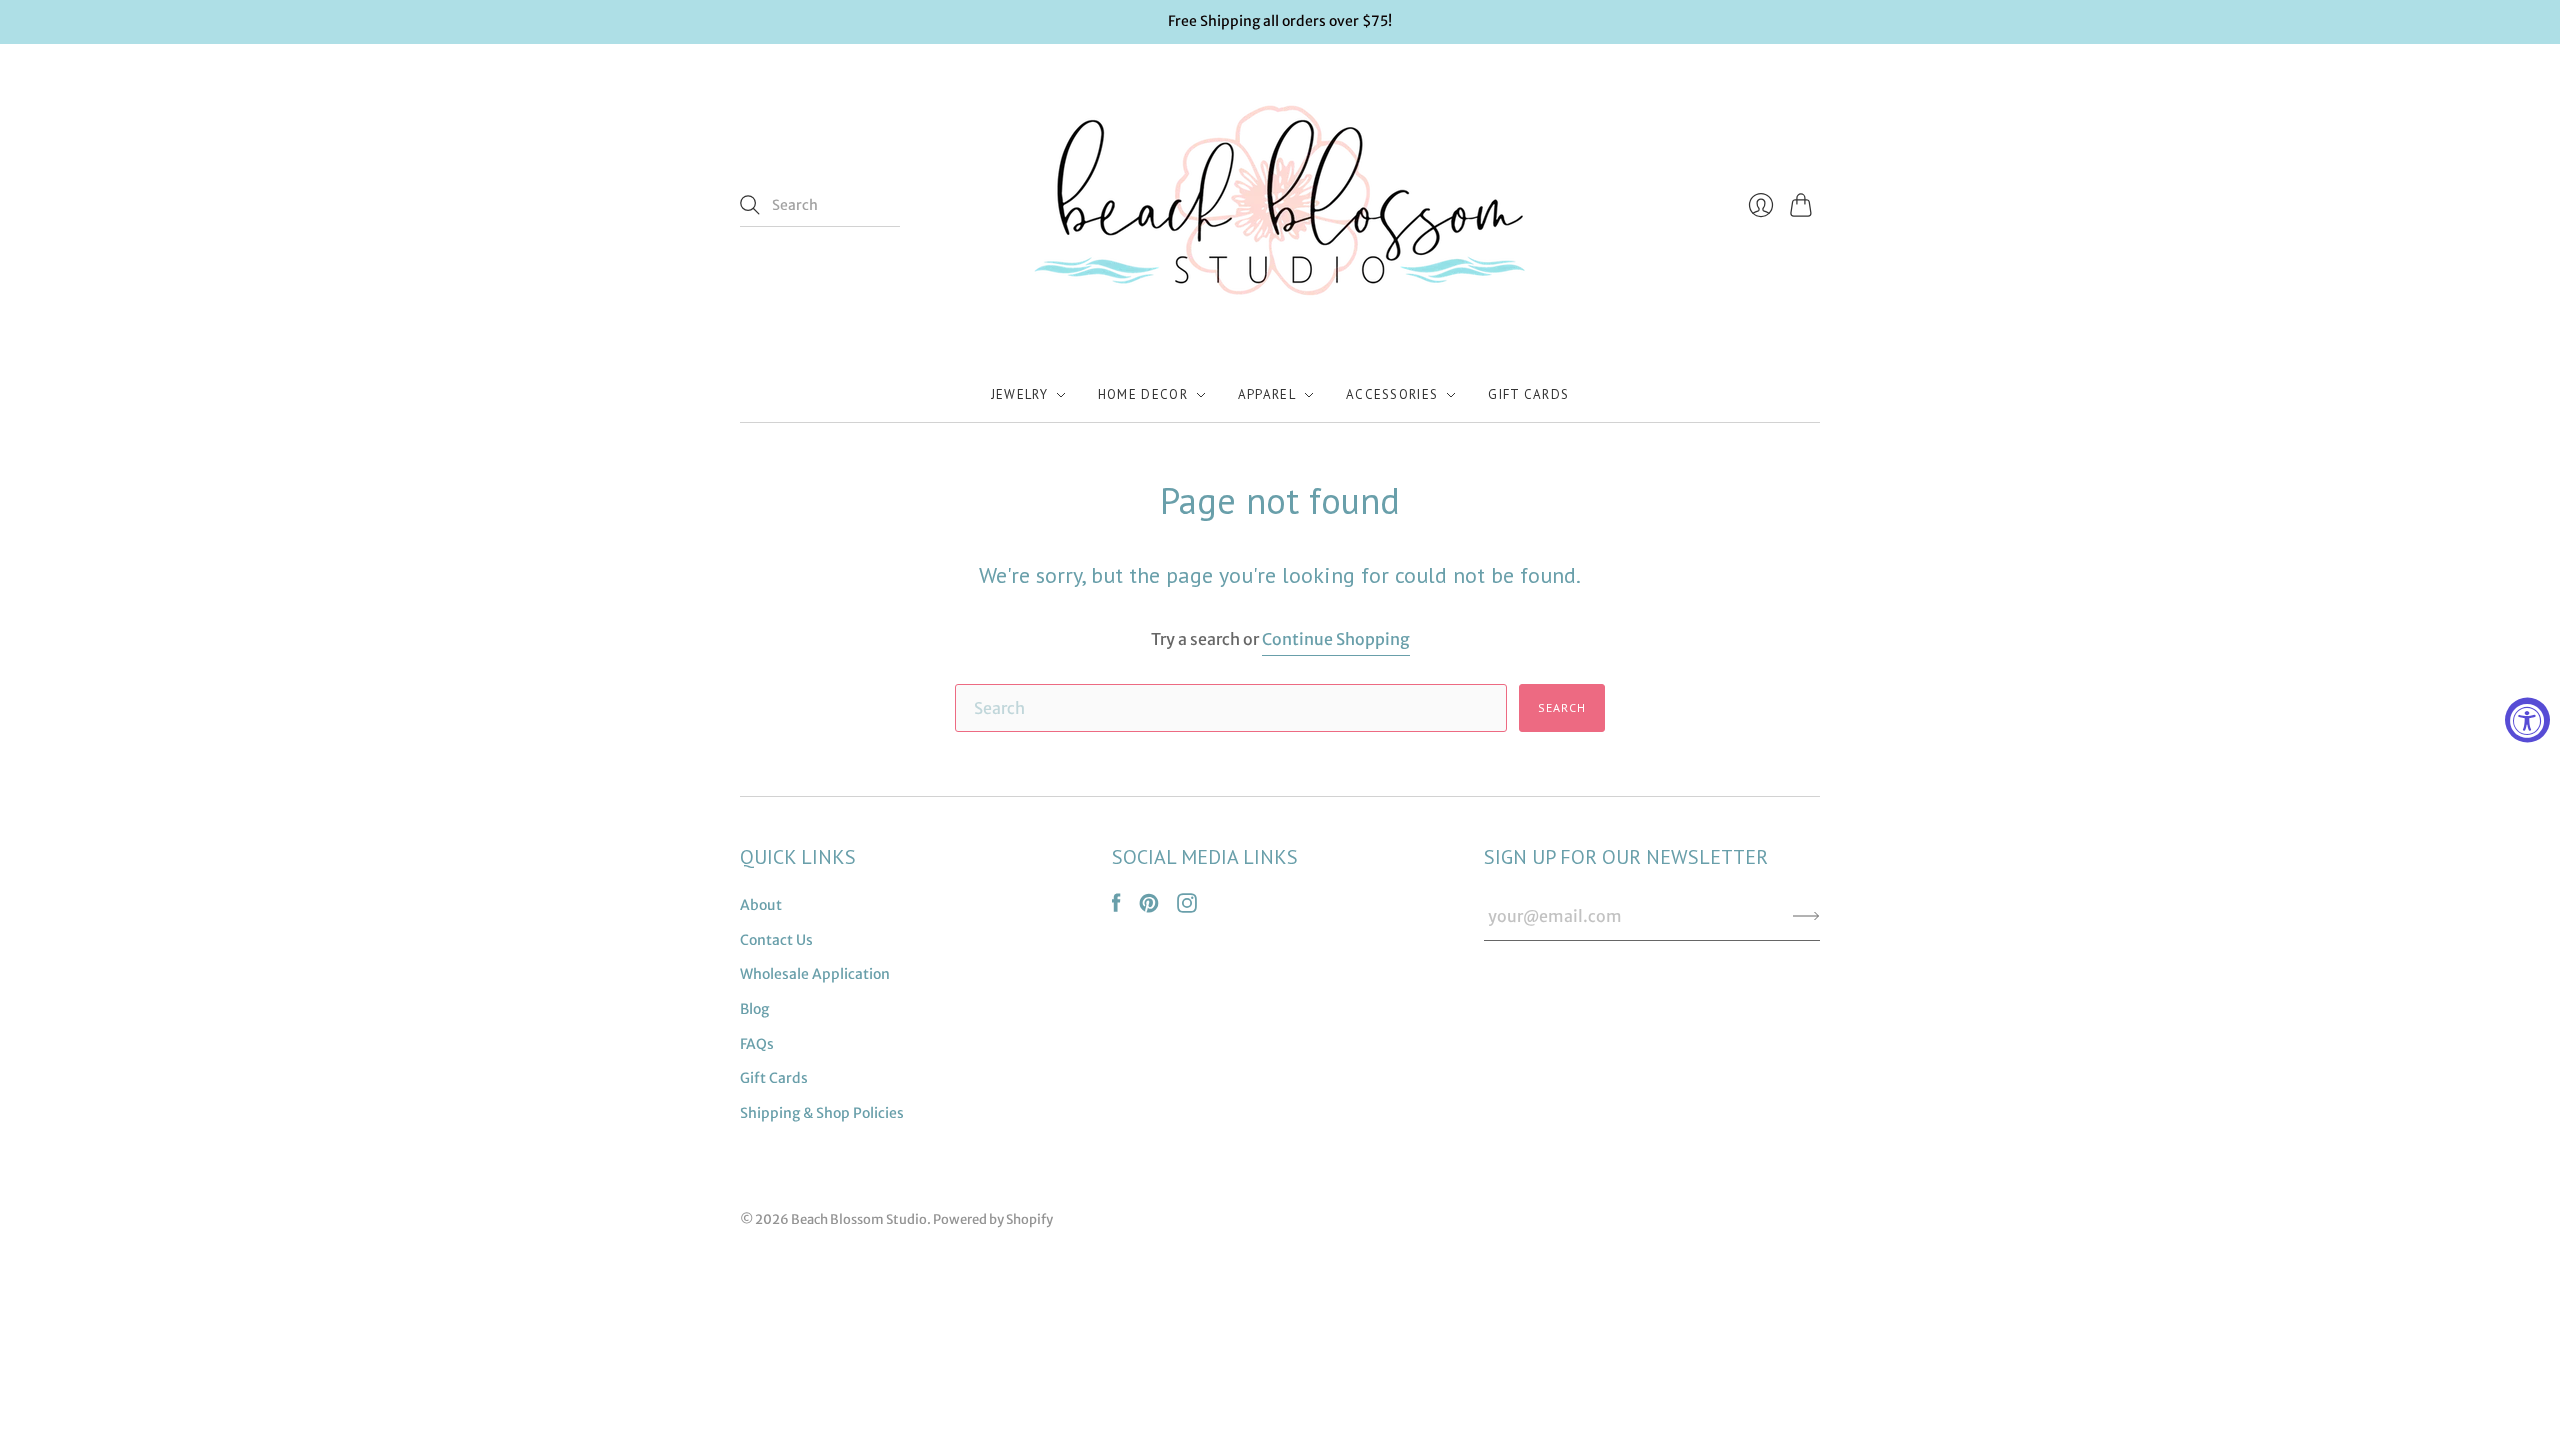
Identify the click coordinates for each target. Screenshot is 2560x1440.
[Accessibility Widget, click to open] (2527, 720)
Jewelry (1019, 394)
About (761, 905)
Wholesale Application (815, 974)
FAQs (757, 1044)
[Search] (750, 205)
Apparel (1267, 394)
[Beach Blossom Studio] (1280, 206)
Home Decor (1143, 394)
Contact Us (776, 940)
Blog (754, 1009)
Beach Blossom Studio (859, 1219)
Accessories (1392, 394)
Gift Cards (1528, 394)
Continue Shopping (1336, 639)
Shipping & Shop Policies (822, 1113)
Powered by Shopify (993, 1219)
